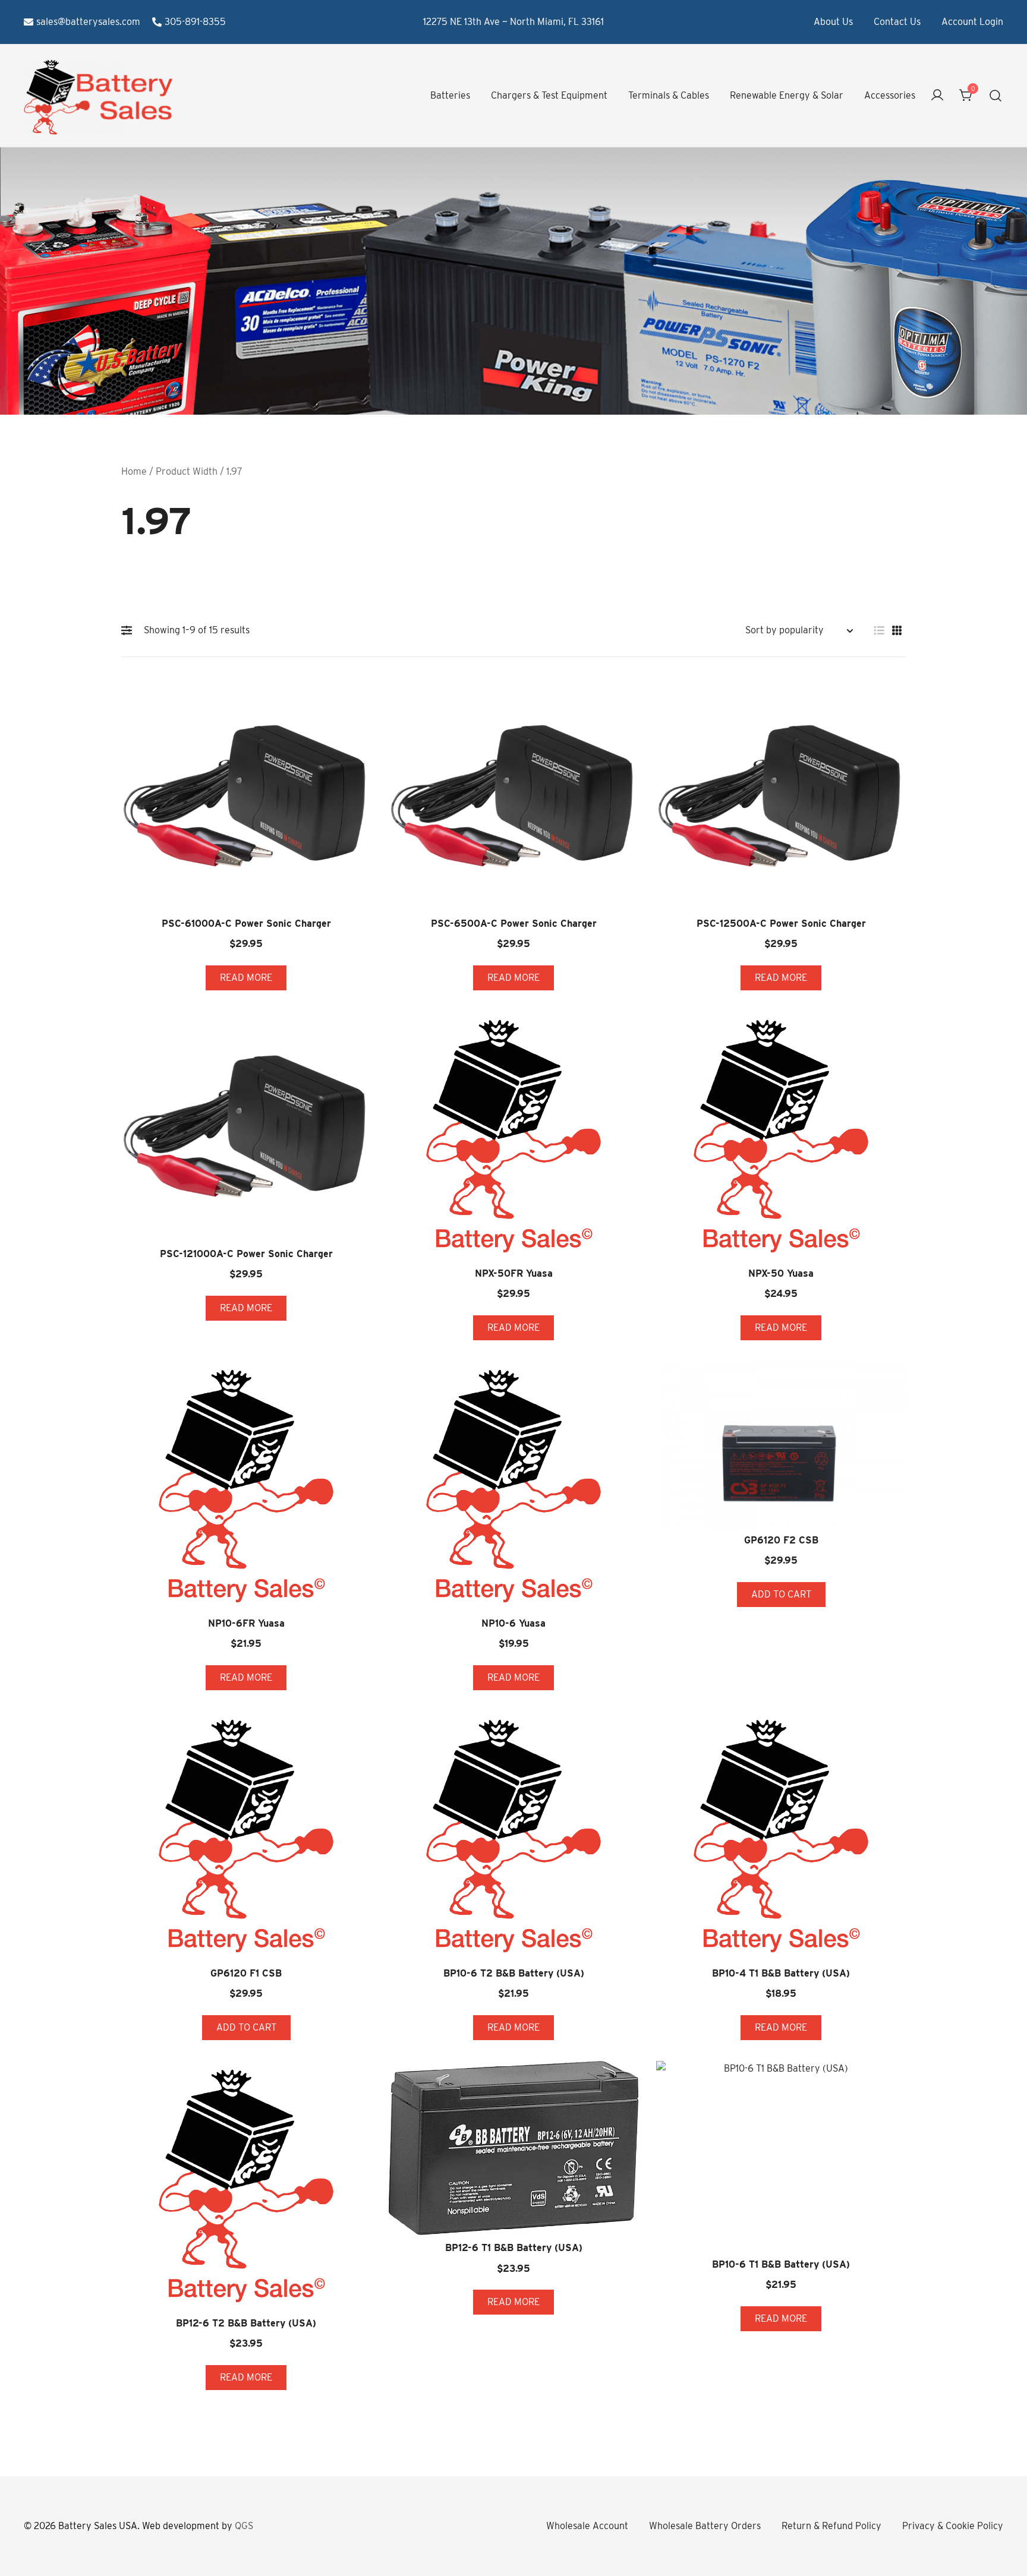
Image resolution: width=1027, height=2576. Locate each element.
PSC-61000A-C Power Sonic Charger (246, 924)
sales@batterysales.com (88, 22)
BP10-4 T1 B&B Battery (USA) (781, 1973)
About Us (833, 22)
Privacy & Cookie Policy (953, 2526)
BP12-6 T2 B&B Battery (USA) (246, 2323)
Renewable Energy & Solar (787, 95)
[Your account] (937, 96)
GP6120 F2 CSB (781, 1540)
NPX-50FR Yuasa (514, 1273)
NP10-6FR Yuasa (246, 1623)
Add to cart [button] (781, 1594)
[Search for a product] (996, 96)
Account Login (972, 22)
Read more (246, 978)
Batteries (450, 95)
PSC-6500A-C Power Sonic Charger (514, 924)
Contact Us (897, 22)
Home (134, 471)
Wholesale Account (587, 2526)
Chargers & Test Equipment (549, 95)
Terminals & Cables (669, 95)
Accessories (890, 95)
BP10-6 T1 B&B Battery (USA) (781, 2264)
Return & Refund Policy (831, 2526)
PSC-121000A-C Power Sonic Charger (246, 1254)
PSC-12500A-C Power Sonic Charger (781, 924)
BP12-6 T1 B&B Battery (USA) (514, 2248)
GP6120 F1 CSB (246, 1973)
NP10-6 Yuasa (513, 1623)
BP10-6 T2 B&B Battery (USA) (514, 1973)
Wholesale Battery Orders (705, 2526)
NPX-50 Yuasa (781, 1273)
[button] (130, 630)
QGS (244, 2526)
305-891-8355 (195, 22)
